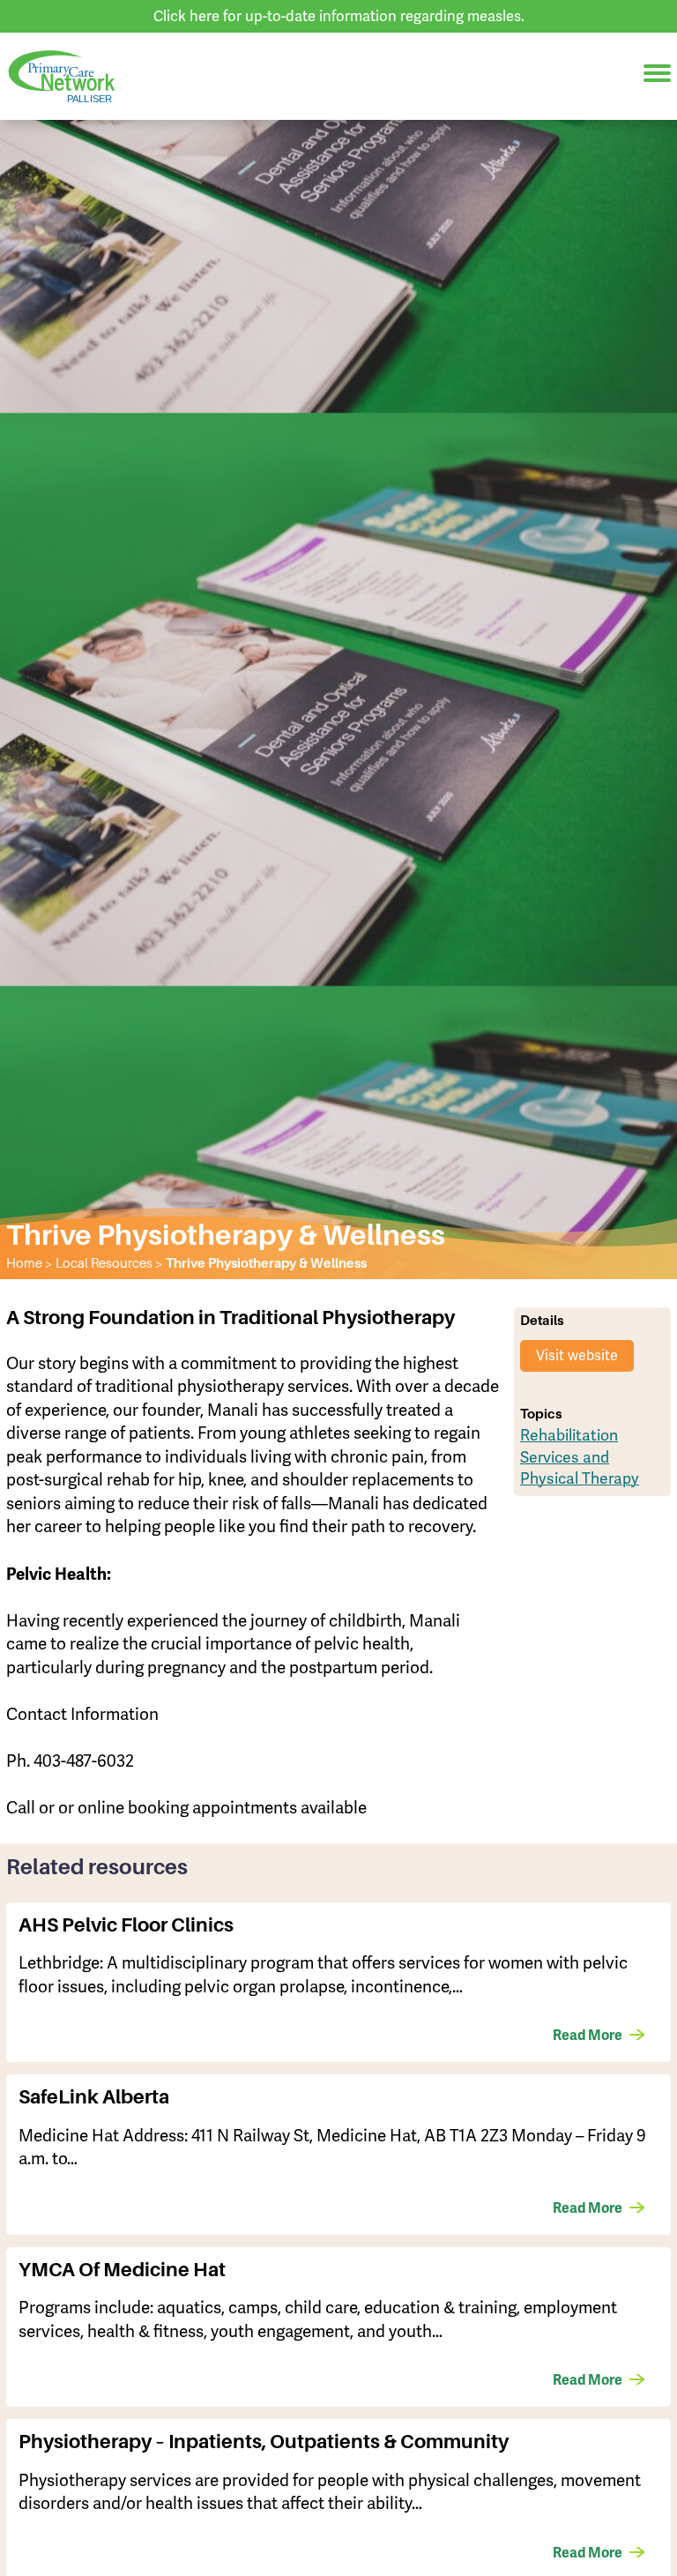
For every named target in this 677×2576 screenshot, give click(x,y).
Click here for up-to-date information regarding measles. (339, 16)
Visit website (577, 1355)
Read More (588, 2036)
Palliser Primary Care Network (62, 76)
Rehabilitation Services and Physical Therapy (580, 1456)
